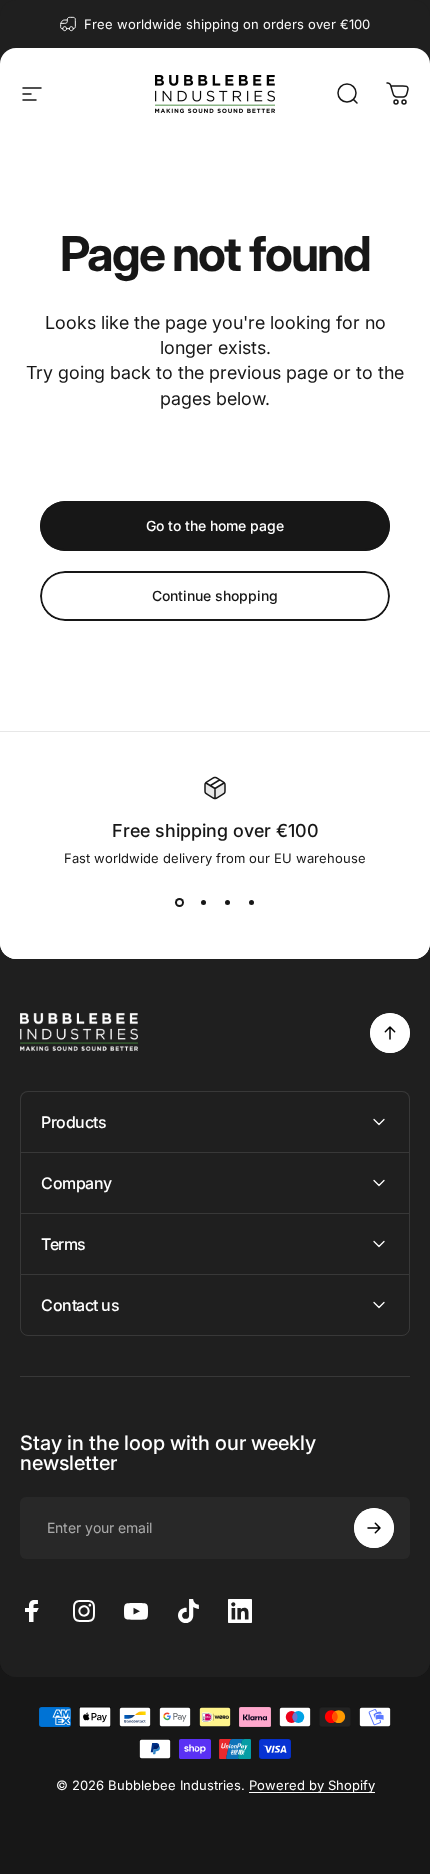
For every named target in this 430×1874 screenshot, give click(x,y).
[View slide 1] (179, 902)
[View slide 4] (251, 902)
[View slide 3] (227, 902)
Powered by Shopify (312, 1785)
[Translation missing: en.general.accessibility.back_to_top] (390, 1033)
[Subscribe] (374, 1528)
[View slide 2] (203, 902)
